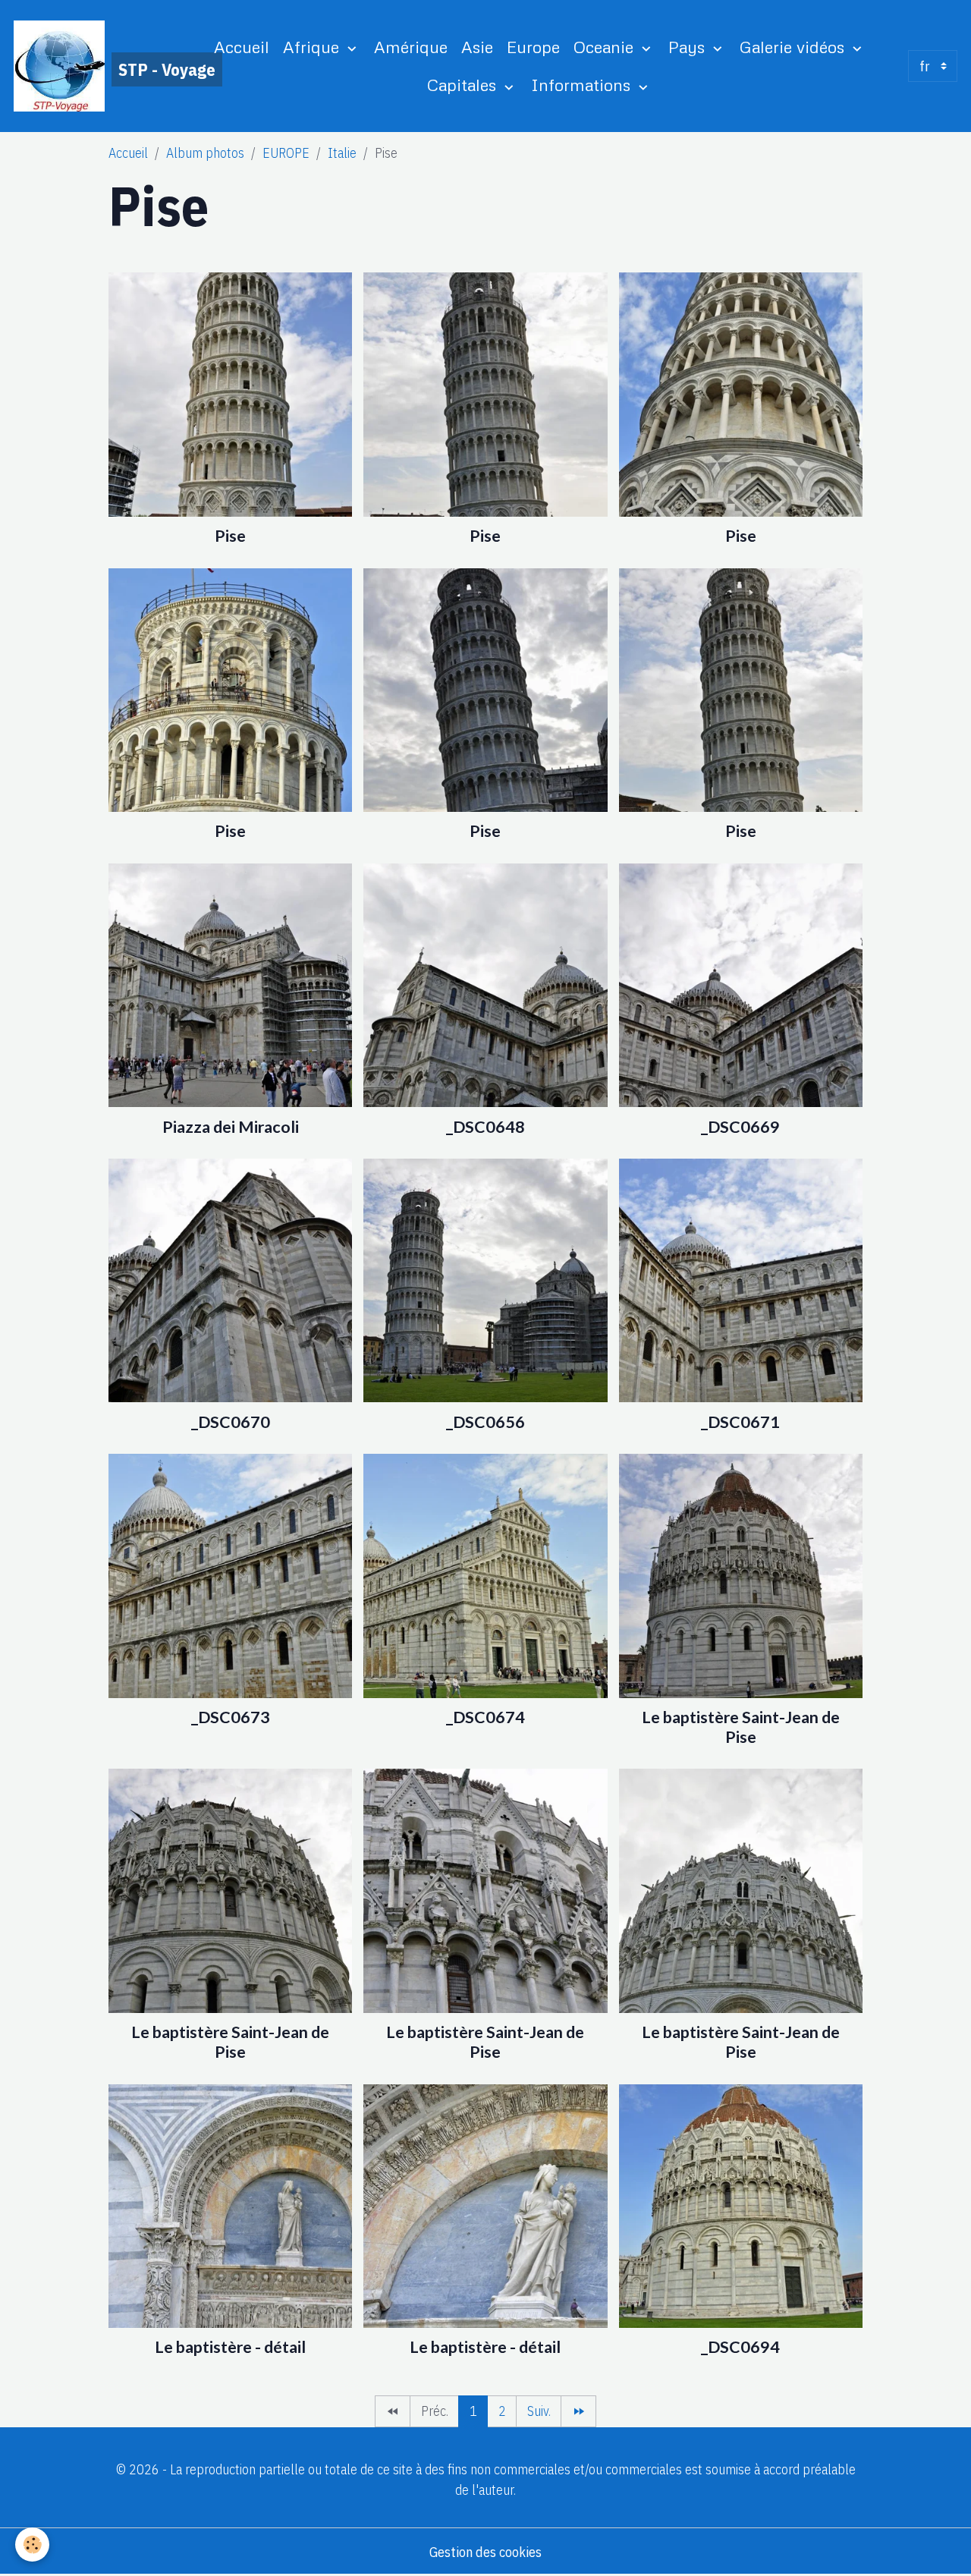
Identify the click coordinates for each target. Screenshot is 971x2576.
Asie (477, 47)
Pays (689, 47)
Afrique (313, 47)
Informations (583, 85)
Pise (230, 536)
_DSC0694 (740, 2347)
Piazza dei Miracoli (231, 1127)
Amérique (411, 47)
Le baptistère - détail (230, 2347)
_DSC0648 (485, 1127)
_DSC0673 (231, 1717)
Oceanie (606, 47)
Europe (533, 47)
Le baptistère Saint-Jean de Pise (741, 1727)
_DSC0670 (231, 1422)
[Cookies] (32, 2545)
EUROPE (286, 153)
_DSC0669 (740, 1127)
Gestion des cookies (485, 2552)
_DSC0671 (740, 1422)
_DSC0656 (485, 1422)
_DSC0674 (485, 1717)
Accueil (242, 47)
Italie (342, 153)
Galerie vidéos (794, 47)
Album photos (205, 153)
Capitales (464, 85)
